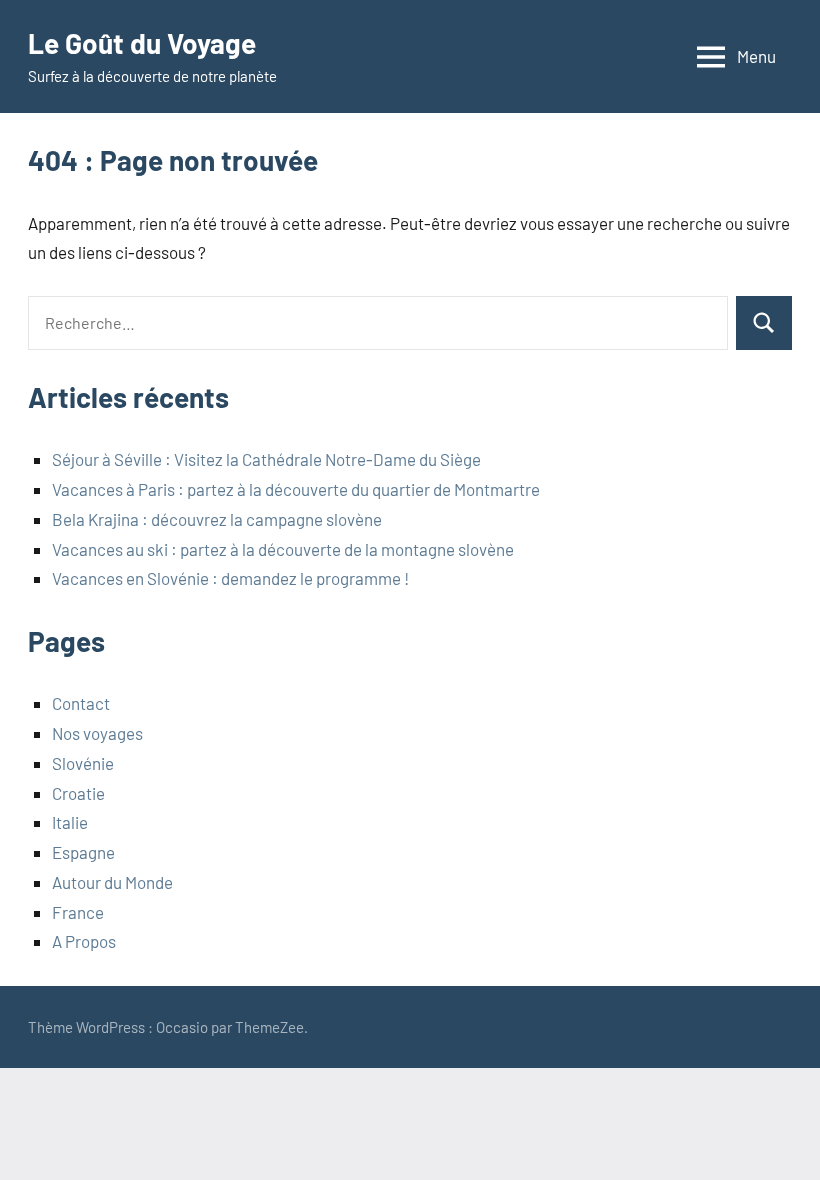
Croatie (78, 793)
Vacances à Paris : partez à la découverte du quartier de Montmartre (296, 489)
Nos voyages (97, 733)
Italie (70, 822)
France (78, 912)
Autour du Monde (112, 882)
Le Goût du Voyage (142, 43)
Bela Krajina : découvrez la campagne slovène (217, 519)
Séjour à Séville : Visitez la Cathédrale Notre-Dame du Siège (266, 459)
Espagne (83, 852)
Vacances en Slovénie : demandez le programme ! (230, 578)
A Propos (84, 941)
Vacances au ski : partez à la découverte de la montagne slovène (283, 549)
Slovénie (83, 763)
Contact (81, 703)
